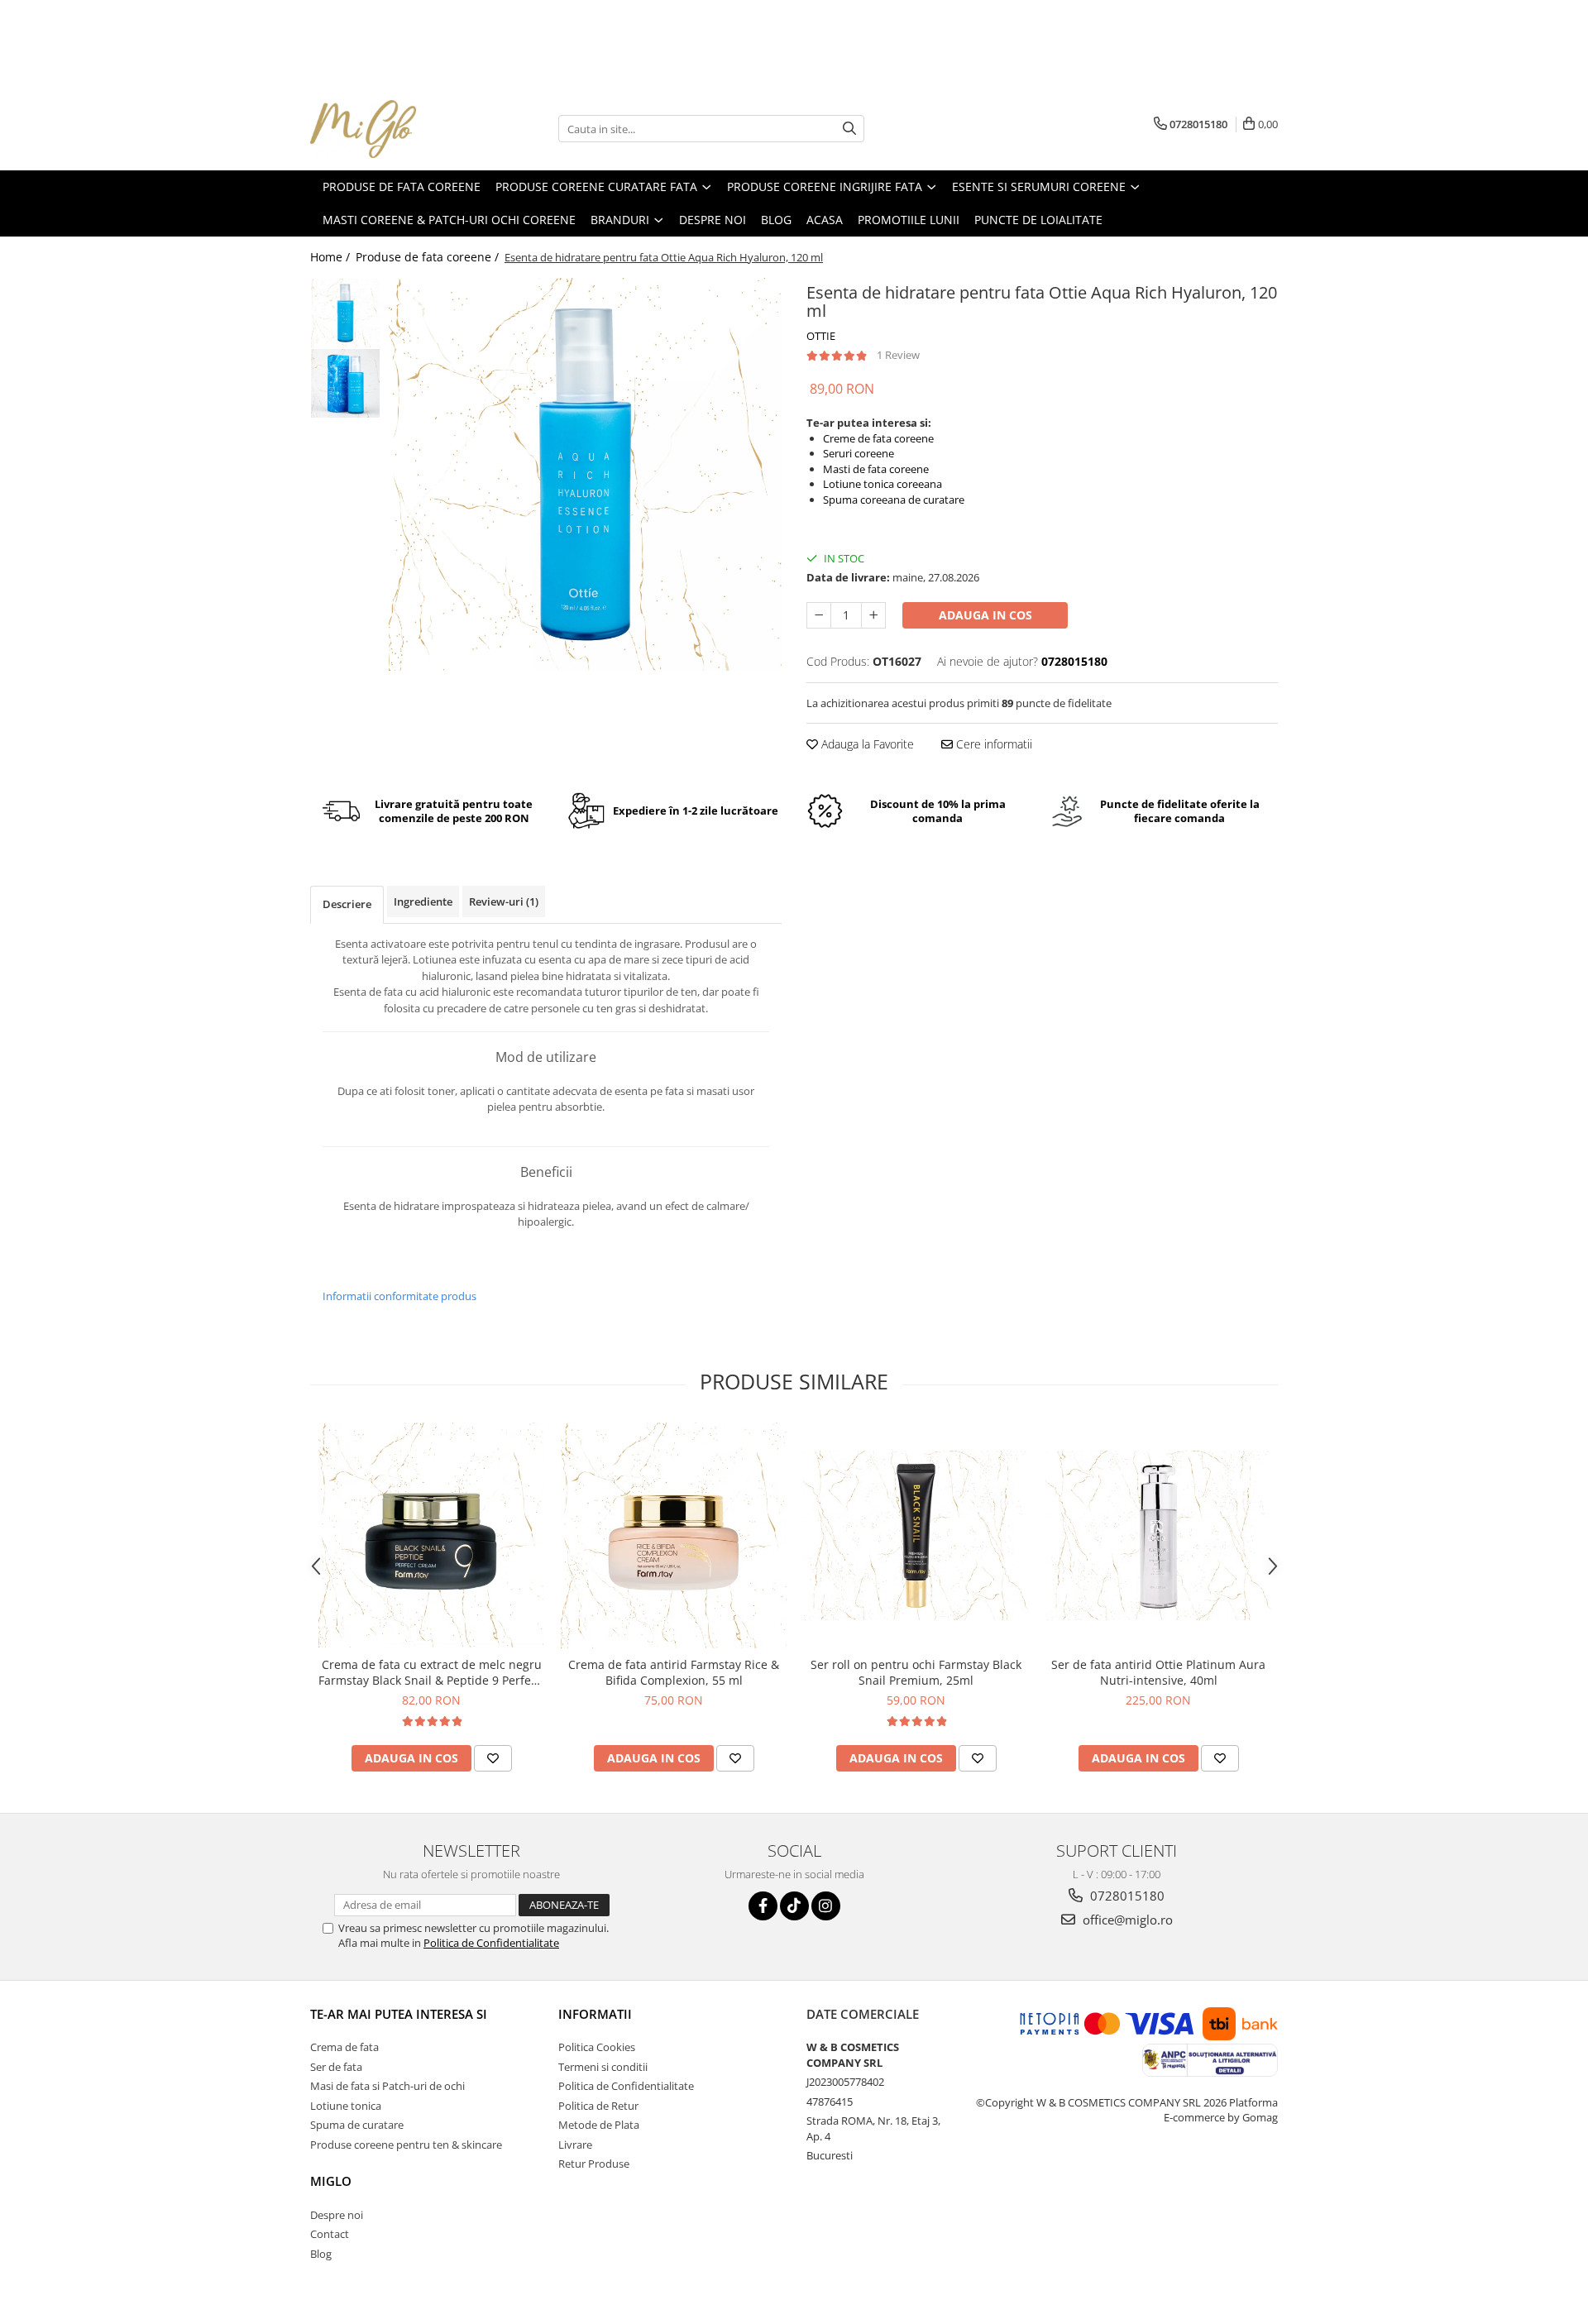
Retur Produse (594, 2164)
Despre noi (337, 2215)
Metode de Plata (599, 2125)
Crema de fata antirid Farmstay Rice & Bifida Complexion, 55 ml (674, 1672)
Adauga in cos (985, 615)
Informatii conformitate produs (399, 1296)
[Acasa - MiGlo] (393, 129)
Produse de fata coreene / (429, 257)
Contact (330, 2234)
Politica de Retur (598, 2106)
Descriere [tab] (347, 904)
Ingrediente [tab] (423, 901)
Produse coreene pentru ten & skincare (406, 2145)
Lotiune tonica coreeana (882, 484)
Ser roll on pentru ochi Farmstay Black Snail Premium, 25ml (916, 1672)
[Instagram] (826, 1906)
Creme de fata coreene (878, 438)
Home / (332, 257)
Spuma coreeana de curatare (894, 500)
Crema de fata (344, 2047)
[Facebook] (763, 1906)
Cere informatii (992, 744)
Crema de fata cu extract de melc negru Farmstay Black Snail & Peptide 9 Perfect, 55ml (431, 1672)
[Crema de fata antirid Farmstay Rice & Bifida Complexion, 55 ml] (674, 1535)
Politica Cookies (597, 2047)
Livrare (575, 2145)
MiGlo (331, 2181)
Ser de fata (336, 2067)
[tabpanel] (585, 474)
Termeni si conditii (603, 2067)
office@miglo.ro (1126, 1920)
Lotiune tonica (346, 2106)
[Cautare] (849, 129)
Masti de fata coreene (876, 469)
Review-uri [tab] (504, 901)
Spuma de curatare (357, 2125)
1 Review (898, 355)
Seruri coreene (859, 453)
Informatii (595, 2014)
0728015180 (1126, 1896)
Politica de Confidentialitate (491, 1943)
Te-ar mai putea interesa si (399, 2014)
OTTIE (821, 336)
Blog (321, 2254)
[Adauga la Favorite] (493, 1758)
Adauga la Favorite (866, 744)
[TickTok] (794, 1906)
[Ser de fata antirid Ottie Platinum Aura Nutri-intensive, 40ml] (1158, 1535)
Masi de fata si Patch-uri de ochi (387, 2086)
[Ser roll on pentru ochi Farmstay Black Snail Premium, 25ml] (916, 1535)
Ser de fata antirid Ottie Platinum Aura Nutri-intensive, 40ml (1158, 1672)
